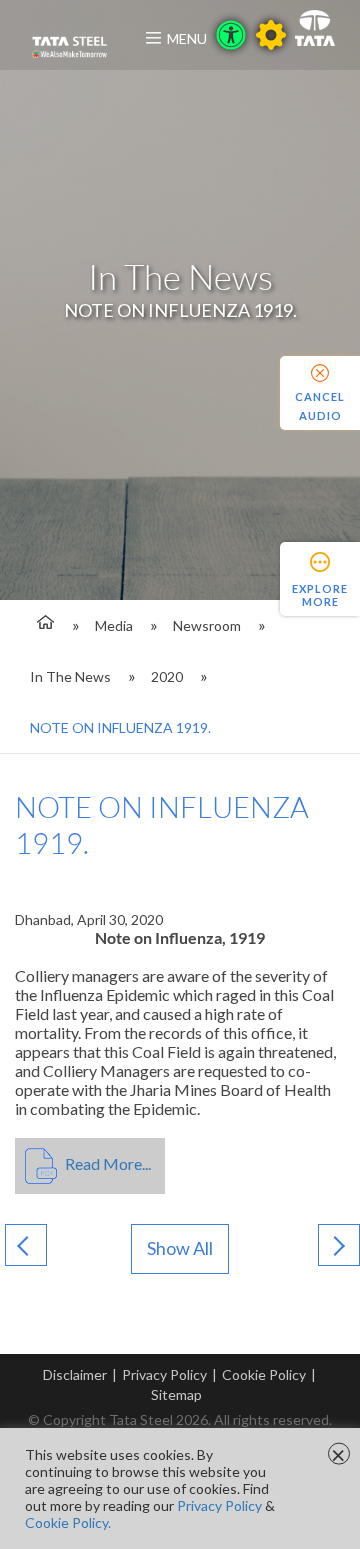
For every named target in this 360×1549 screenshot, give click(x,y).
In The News (70, 676)
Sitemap (176, 1394)
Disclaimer (75, 1374)
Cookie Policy (264, 1374)
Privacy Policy (164, 1374)
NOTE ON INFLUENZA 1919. (120, 727)
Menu (187, 38)
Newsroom (207, 625)
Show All (180, 1248)
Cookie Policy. (68, 1522)
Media (114, 625)
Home (42, 625)
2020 (167, 676)
